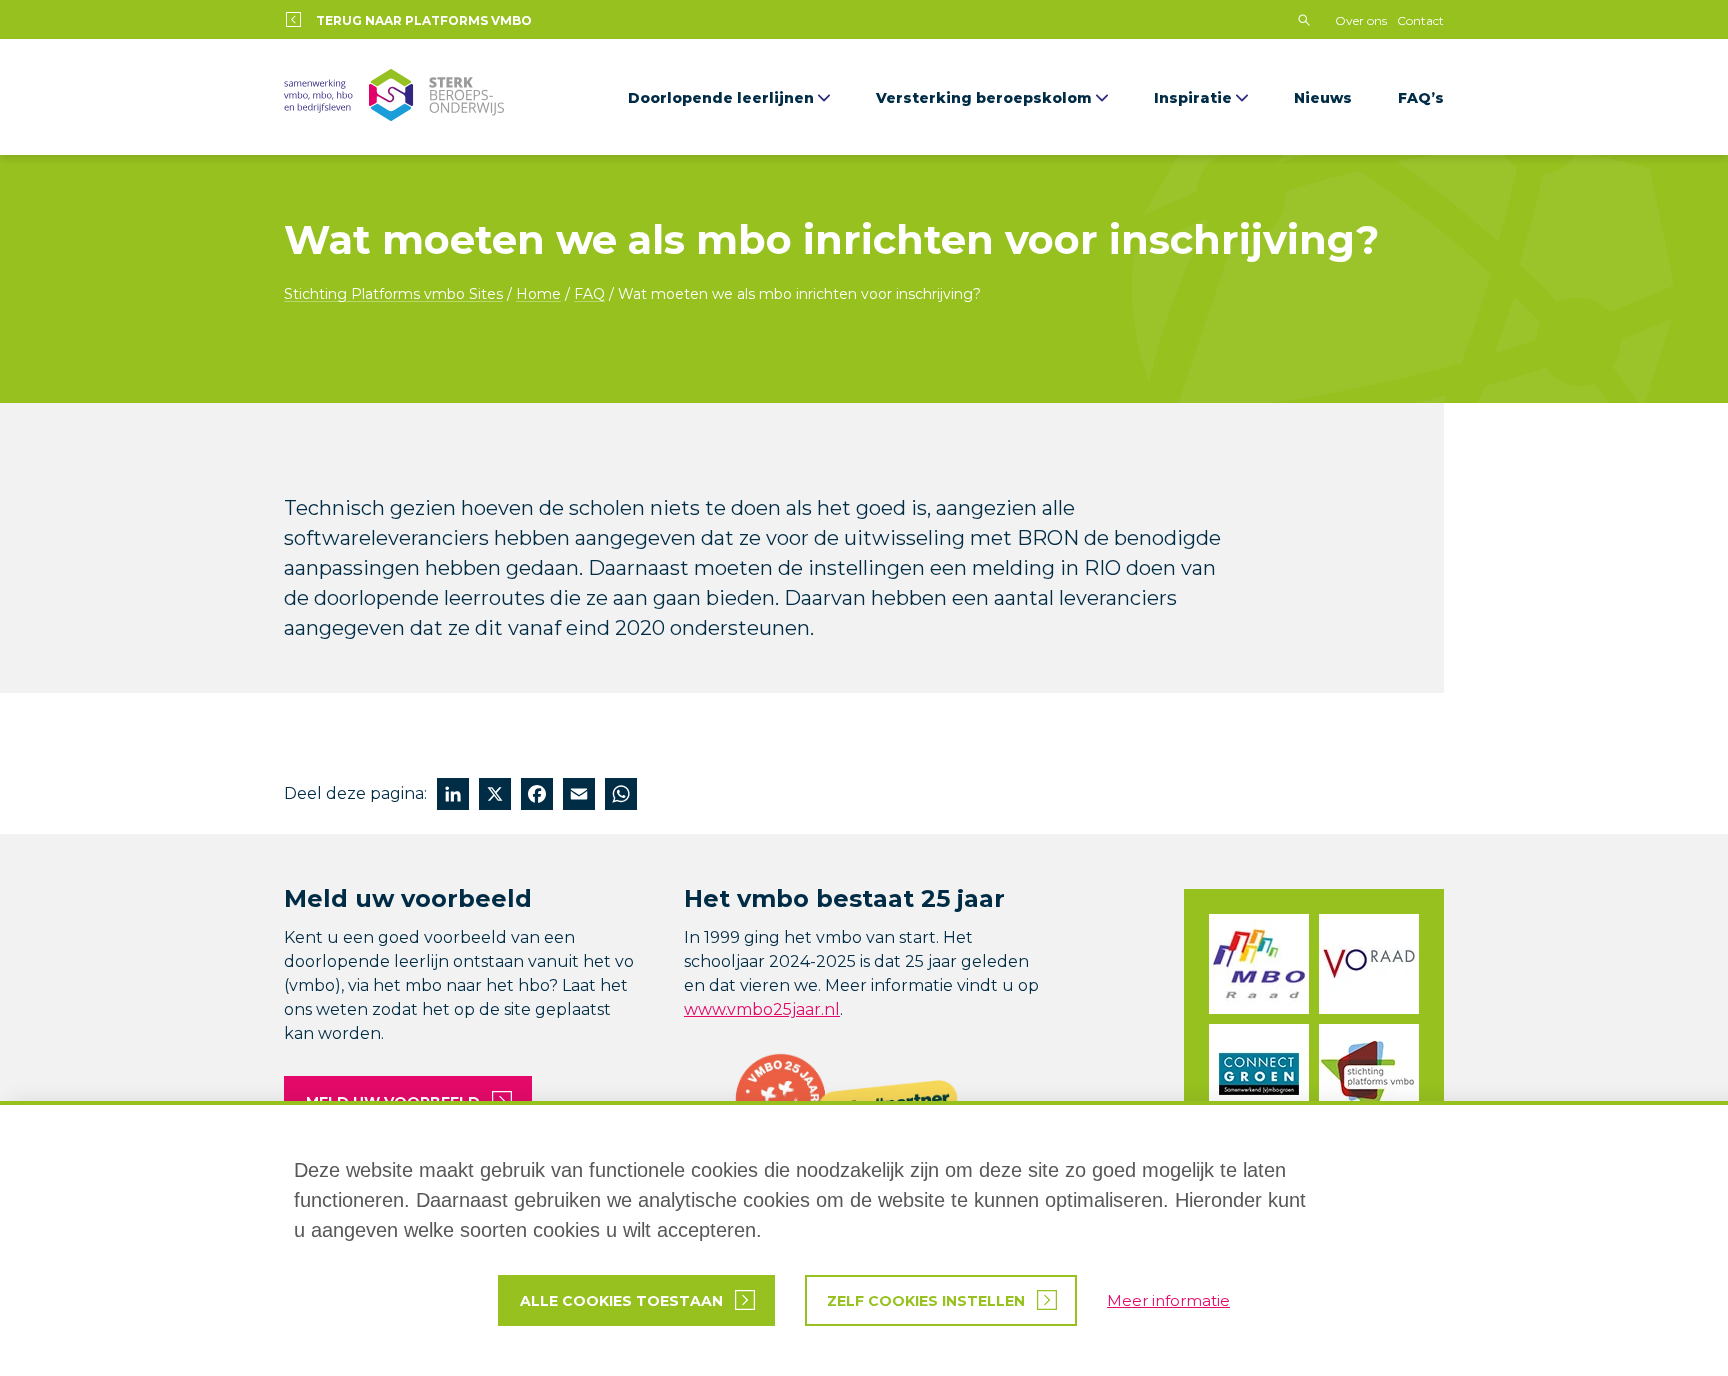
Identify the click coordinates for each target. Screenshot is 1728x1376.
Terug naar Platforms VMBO (424, 20)
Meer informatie (1168, 1300)
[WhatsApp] (621, 796)
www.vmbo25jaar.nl (762, 1009)
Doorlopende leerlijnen (721, 98)
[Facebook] (537, 796)
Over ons (1361, 20)
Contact (1420, 20)
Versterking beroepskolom (984, 98)
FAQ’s (1421, 98)
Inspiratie (1193, 98)
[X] (495, 796)
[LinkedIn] (453, 796)
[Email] (579, 796)
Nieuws (1323, 98)
